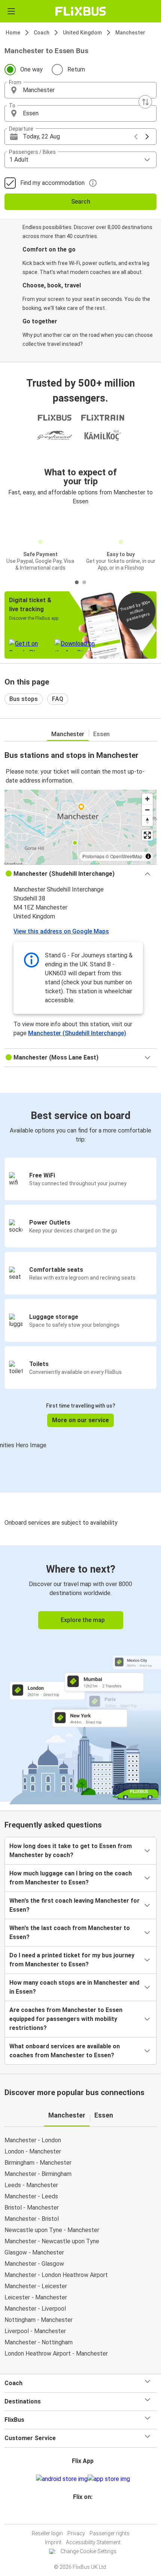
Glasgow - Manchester (34, 2252)
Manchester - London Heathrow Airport (56, 2275)
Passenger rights (110, 2533)
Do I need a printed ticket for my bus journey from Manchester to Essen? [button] (72, 1960)
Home (13, 33)
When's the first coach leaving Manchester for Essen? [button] (75, 1905)
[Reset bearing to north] (147, 821)
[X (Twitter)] (86, 2515)
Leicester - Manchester (36, 2297)
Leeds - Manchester (31, 2185)
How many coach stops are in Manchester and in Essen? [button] (74, 1987)
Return (76, 69)
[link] (80, 1673)
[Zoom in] (147, 799)
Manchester (130, 33)
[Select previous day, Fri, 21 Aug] (136, 137)
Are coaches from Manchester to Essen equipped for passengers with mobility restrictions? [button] (66, 2019)
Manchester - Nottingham (39, 2342)
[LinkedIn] (84, 2515)
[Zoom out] (147, 810)
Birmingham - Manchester (38, 2163)
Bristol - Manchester (32, 2208)
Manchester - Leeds (31, 2196)
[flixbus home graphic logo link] (81, 11)
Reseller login (47, 2533)
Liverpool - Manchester (35, 2331)
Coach (42, 33)
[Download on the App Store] (109, 2479)
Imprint (53, 2542)
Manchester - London (33, 2140)
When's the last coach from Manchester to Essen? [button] (70, 1932)
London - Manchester (33, 2151)
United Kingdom (82, 33)
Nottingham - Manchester (39, 2320)
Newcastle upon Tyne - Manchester (52, 2230)
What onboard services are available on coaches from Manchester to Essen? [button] (65, 2051)
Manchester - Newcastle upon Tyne (52, 2241)
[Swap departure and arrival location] (145, 102)
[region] (80, 827)
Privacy (76, 2533)
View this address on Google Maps (61, 931)
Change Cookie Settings (89, 2551)
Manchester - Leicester (36, 2286)
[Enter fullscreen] (147, 835)
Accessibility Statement (93, 2542)
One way (31, 69)
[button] (80, 90)
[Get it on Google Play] (62, 2479)
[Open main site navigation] (11, 11)
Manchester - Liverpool (35, 2309)
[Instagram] (79, 2515)
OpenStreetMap (126, 856)
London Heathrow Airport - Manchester (56, 2354)
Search (81, 202)
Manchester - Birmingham (38, 2174)
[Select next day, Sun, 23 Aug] (147, 137)
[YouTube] (82, 2515)
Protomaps (93, 856)
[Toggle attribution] (148, 856)
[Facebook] (77, 2515)
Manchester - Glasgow (34, 2264)
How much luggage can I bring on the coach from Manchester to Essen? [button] (71, 1878)
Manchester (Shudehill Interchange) (77, 1033)
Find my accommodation (52, 183)
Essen (101, 734)
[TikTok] (88, 2515)
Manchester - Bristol (32, 2219)
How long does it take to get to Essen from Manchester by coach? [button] (71, 1851)
